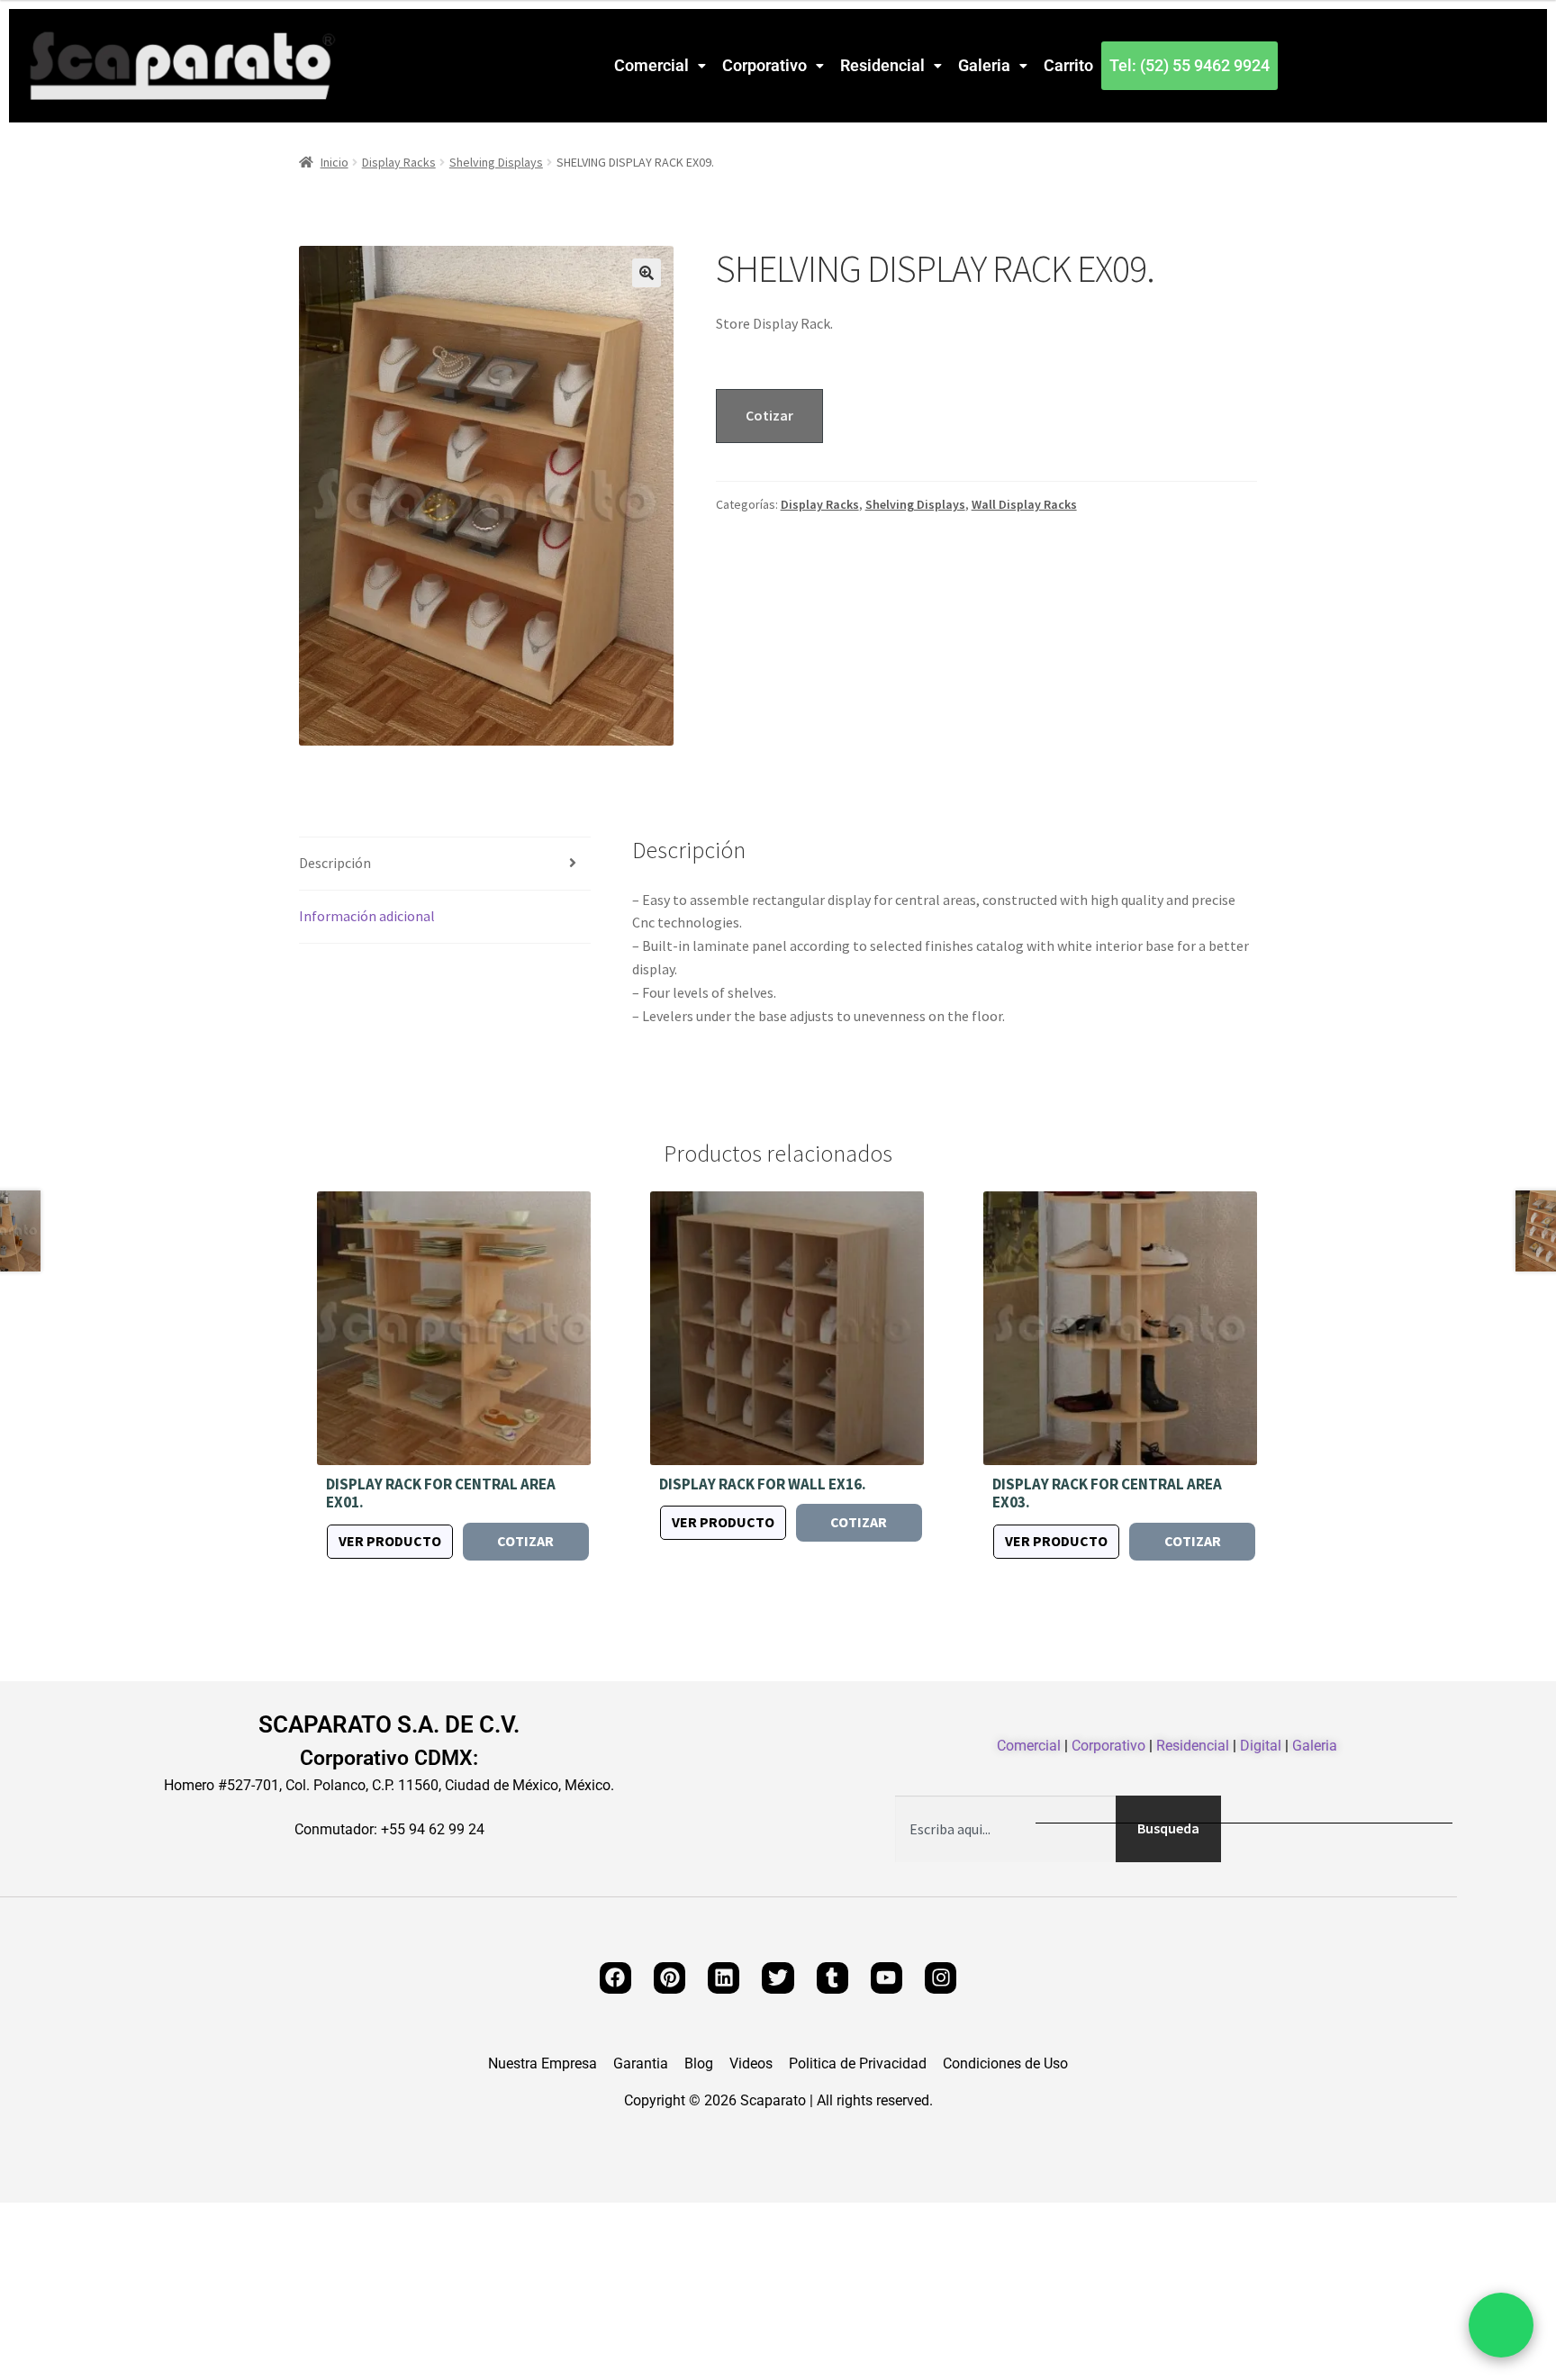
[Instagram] (941, 1978)
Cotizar (769, 415)
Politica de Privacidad (858, 2064)
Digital (1261, 1746)
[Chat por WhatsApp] (1501, 2325)
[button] (660, 66)
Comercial (651, 65)
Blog (699, 2064)
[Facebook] (615, 1978)
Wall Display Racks (1024, 504)
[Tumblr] (832, 1978)
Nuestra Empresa (543, 2064)
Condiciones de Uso (1005, 2064)
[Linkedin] (724, 1978)
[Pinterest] (669, 1978)
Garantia (641, 2064)
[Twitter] (778, 1978)
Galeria (984, 65)
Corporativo (764, 65)
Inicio (335, 162)
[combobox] (1005, 1829)
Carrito (1068, 65)
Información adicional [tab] (367, 916)
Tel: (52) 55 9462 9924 (1190, 65)
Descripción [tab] (335, 863)
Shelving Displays (496, 162)
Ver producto (390, 1541)
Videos (751, 2064)
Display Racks (399, 162)
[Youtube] (887, 1978)
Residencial (882, 65)
